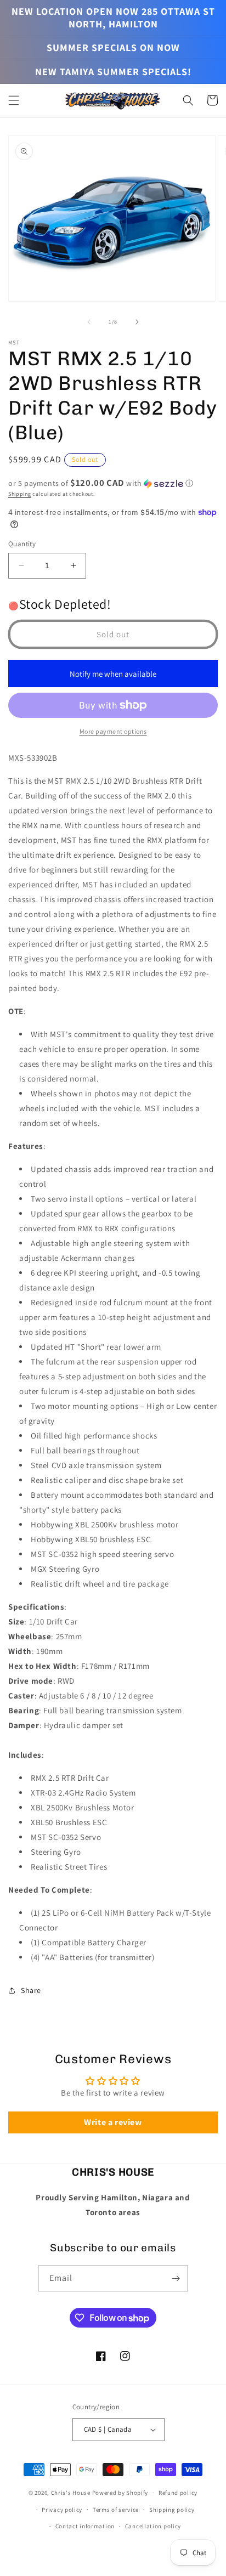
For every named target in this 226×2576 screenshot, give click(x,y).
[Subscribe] (176, 2278)
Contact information (85, 2526)
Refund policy (178, 2493)
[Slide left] (89, 322)
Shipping (20, 494)
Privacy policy (62, 2510)
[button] (14, 100)
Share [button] (31, 1990)
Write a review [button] (113, 2122)
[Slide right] (137, 322)
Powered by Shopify (120, 2493)
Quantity (22, 544)
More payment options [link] (113, 731)
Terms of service (116, 2510)
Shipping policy (172, 2510)
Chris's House (71, 2493)
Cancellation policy (153, 2526)
